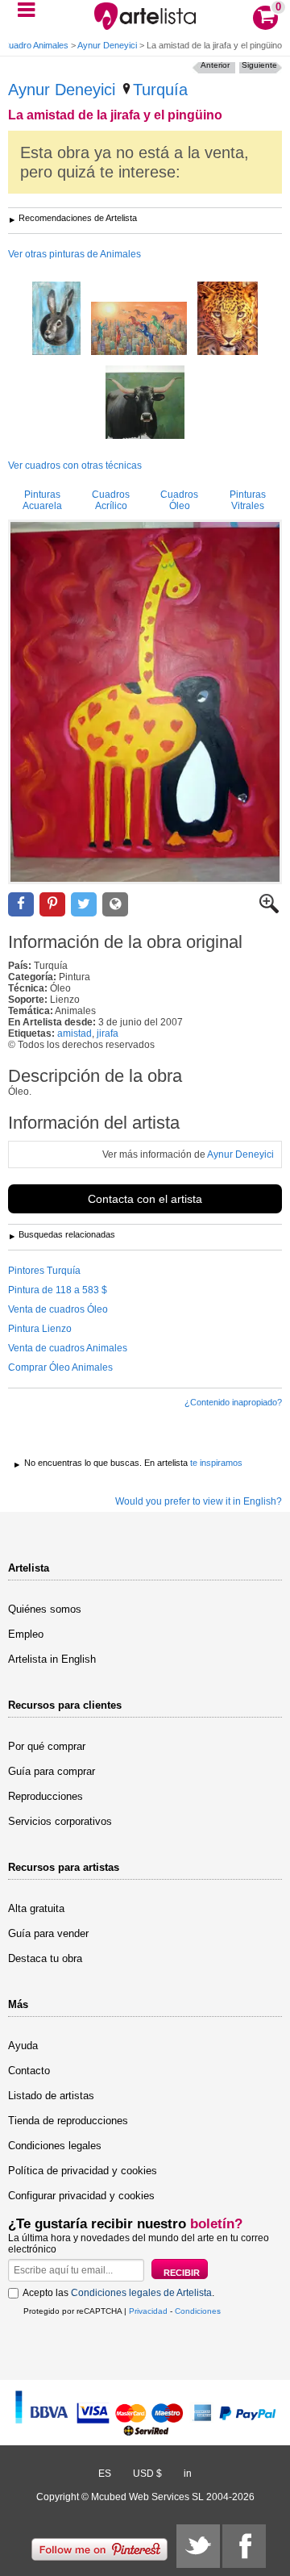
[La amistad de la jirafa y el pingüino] (145, 702)
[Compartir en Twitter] (84, 905)
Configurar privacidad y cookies (81, 2196)
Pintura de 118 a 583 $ (58, 1290)
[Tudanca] (145, 403)
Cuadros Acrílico (111, 500)
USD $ (147, 2474)
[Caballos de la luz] (139, 330)
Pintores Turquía (44, 1271)
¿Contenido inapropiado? (233, 1402)
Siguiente (259, 65)
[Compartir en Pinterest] (52, 905)
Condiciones (198, 2311)
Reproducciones (46, 1796)
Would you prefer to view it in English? (199, 1501)
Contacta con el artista (145, 1199)
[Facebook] (244, 2546)
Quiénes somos (45, 1609)
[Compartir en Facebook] (21, 905)
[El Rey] (228, 319)
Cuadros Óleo (179, 500)
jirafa (108, 1033)
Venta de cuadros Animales (68, 1348)
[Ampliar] (269, 910)
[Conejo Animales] (56, 319)
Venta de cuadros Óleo (58, 1309)
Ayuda (23, 2046)
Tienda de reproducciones (68, 2121)
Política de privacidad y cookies (83, 2171)
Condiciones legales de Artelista (141, 2293)
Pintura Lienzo (40, 1329)
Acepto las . (118, 2293)
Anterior (215, 65)
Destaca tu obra (45, 1958)
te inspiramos (216, 1463)
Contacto (29, 2071)
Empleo (26, 1634)
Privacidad (148, 2311)
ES (105, 2474)
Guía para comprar (52, 1771)
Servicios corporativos (60, 1821)
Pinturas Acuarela (42, 500)
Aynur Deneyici (107, 45)
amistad (75, 1033)
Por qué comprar (47, 1746)
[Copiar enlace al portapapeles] (115, 905)
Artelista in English (52, 1659)
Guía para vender (48, 1933)
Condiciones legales (55, 2146)
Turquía (160, 90)
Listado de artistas (51, 2096)
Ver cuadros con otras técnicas (75, 466)
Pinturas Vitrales (248, 500)
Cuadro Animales (35, 45)
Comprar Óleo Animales (60, 1367)
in (188, 2474)
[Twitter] (198, 2546)
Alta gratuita (36, 1908)
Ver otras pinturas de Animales (75, 254)
